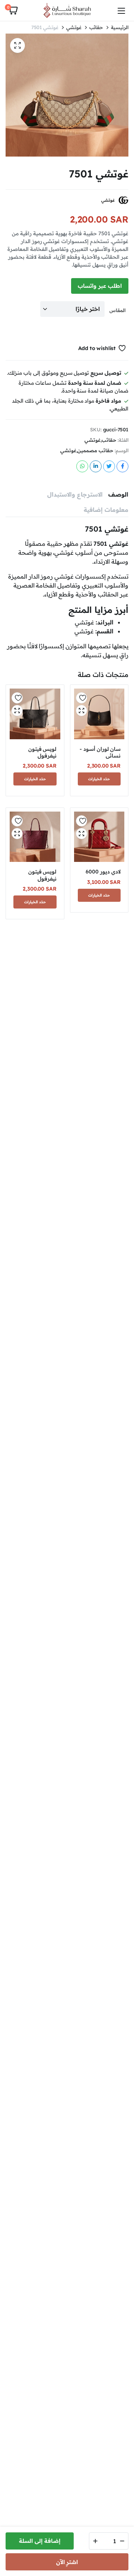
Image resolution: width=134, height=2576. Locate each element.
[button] (13, 10)
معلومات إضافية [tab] (106, 510)
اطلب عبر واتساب (100, 286)
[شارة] (67, 10)
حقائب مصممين (95, 451)
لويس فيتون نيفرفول (42, 752)
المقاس (117, 310)
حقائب (96, 27)
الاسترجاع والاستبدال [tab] (75, 494)
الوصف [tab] (118, 494)
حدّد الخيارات (99, 779)
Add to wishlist (97, 348)
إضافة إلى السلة (40, 2541)
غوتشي (74, 27)
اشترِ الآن (67, 2562)
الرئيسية (120, 27)
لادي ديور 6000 (103, 872)
